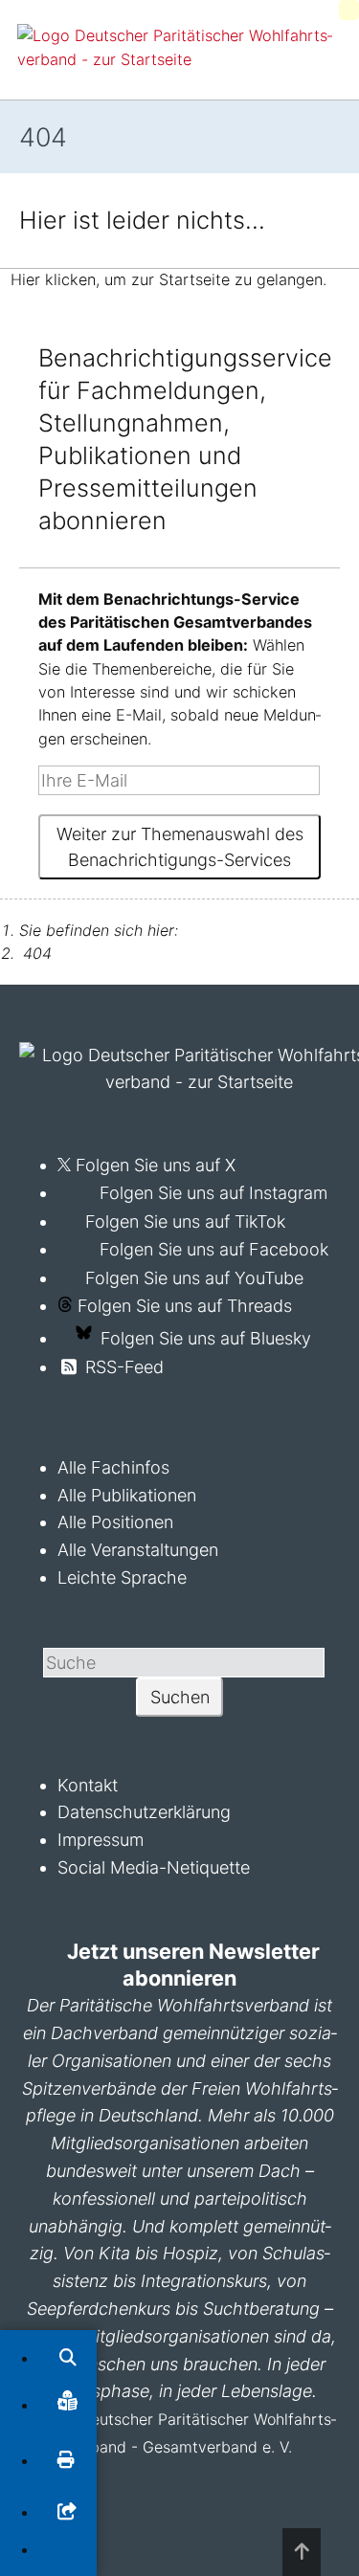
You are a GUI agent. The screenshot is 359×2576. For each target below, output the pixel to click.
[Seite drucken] (66, 2461)
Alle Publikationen (127, 1495)
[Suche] (68, 2358)
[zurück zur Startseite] (178, 59)
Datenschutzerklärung (144, 1812)
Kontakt (88, 1785)
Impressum (101, 1840)
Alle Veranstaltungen (138, 1550)
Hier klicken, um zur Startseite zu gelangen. (168, 280)
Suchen (180, 1697)
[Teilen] (67, 2512)
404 (37, 953)
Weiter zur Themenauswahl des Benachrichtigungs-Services (180, 847)
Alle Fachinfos (113, 1467)
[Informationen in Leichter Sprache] (67, 2405)
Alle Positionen (115, 1522)
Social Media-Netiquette (154, 1867)
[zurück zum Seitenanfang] (302, 2552)
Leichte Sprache (122, 1577)
